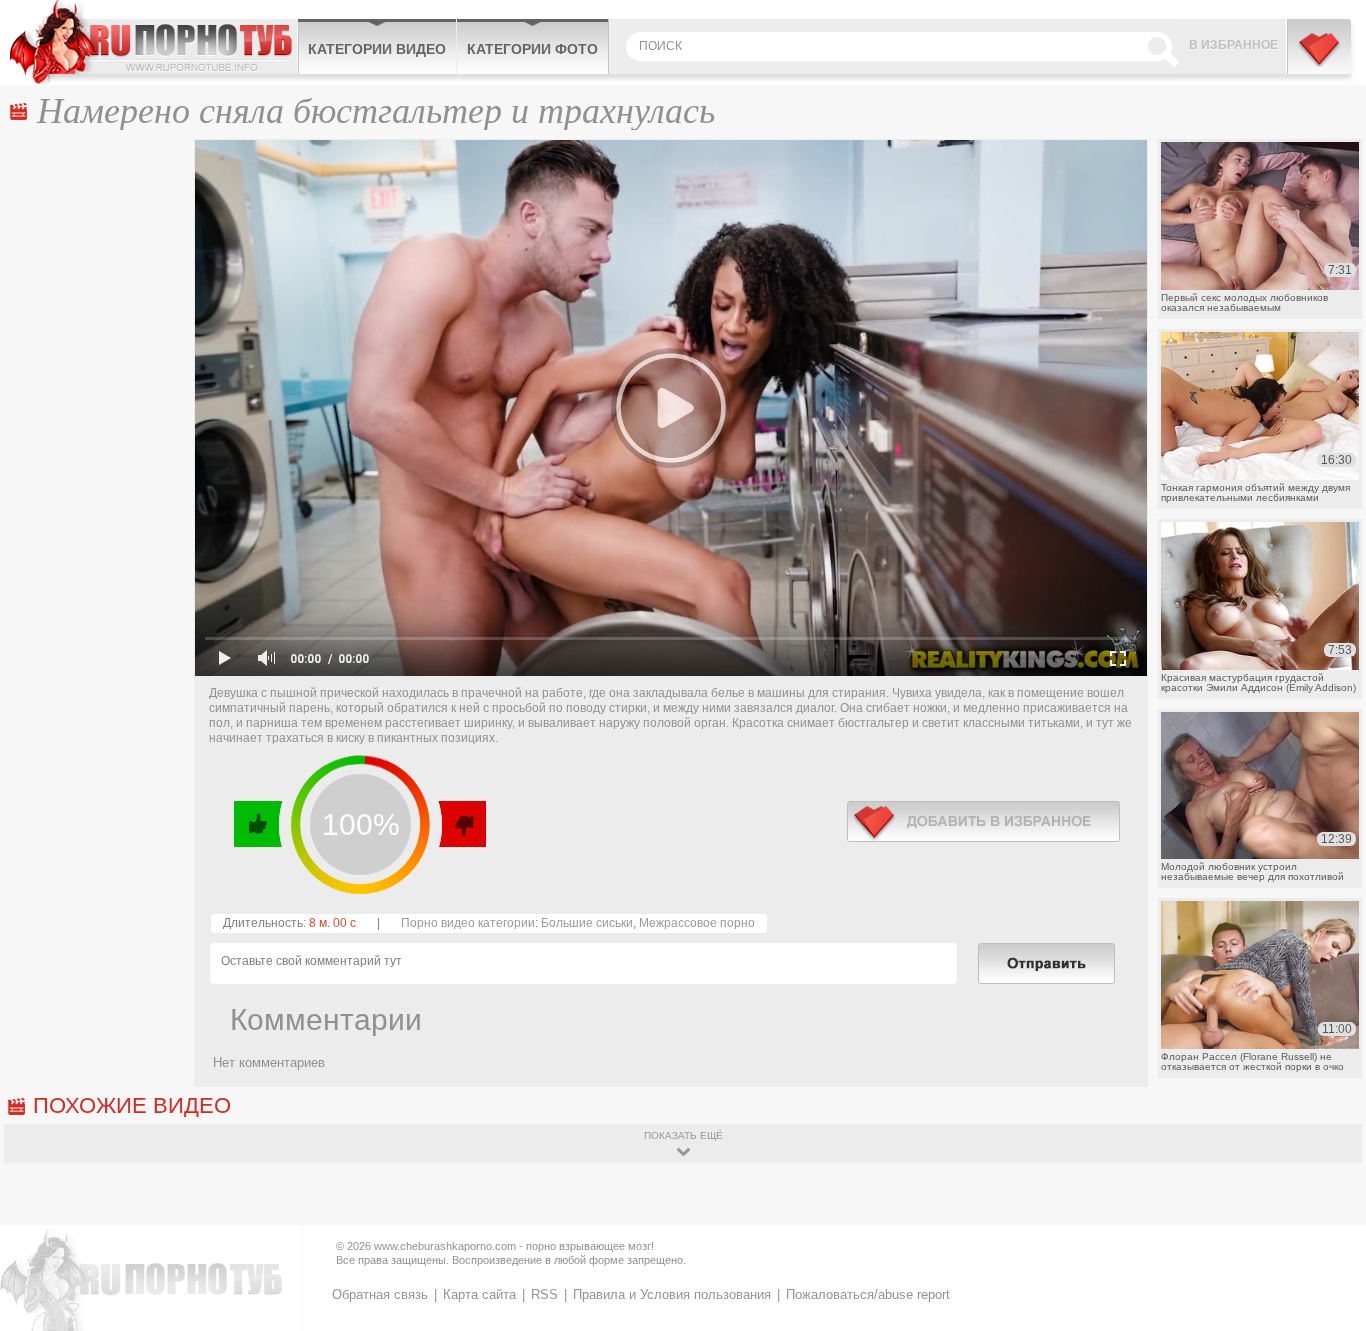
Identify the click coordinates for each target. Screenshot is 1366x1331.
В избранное (1233, 45)
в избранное (983, 821)
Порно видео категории (468, 923)
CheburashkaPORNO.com (153, 42)
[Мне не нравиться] (461, 824)
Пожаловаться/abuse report (868, 1294)
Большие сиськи (587, 923)
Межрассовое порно (697, 923)
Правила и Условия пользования (672, 1294)
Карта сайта (479, 1294)
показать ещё (683, 1135)
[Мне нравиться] (258, 824)
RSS (544, 1294)
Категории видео (377, 49)
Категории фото (532, 49)
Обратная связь (380, 1294)
